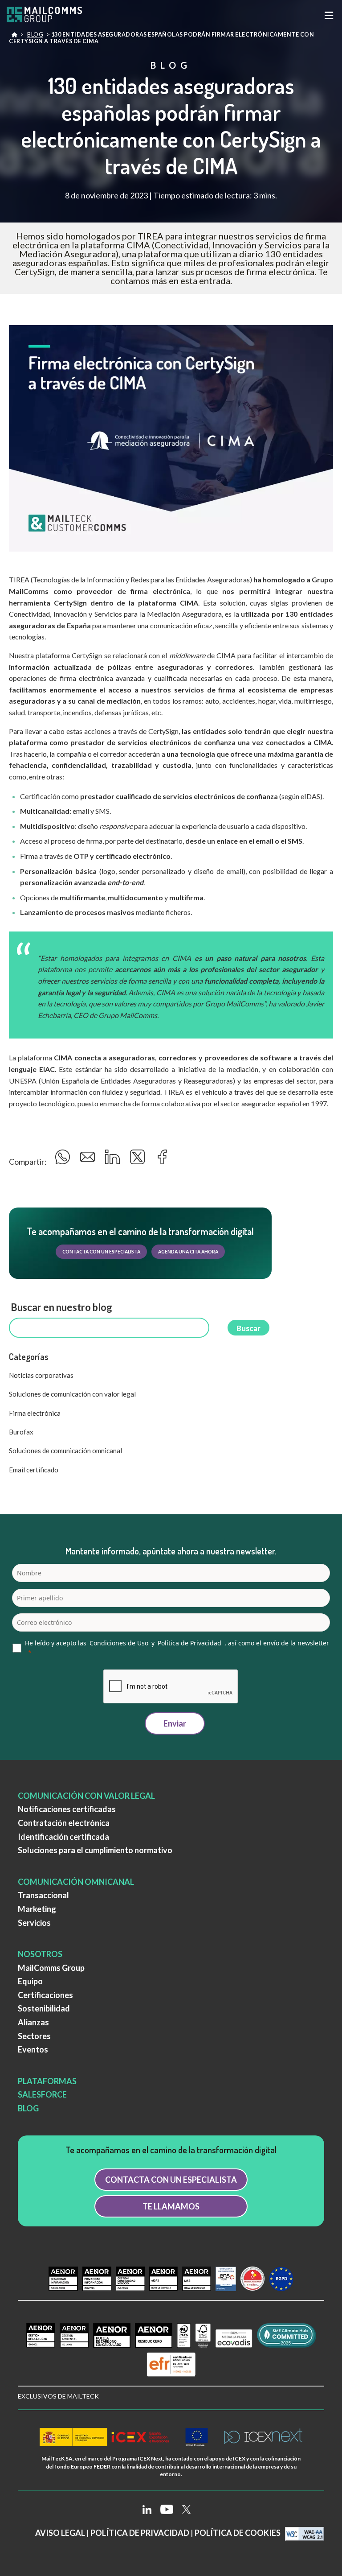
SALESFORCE (42, 2094)
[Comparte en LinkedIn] (114, 1160)
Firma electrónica (35, 1413)
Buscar (248, 1328)
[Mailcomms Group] (51, 15)
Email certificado (34, 1470)
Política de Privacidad (189, 1643)
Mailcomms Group (14, 37)
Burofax (21, 1432)
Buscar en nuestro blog (61, 1307)
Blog (35, 35)
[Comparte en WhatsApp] (64, 1160)
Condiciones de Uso (119, 1643)
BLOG (28, 2108)
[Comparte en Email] (89, 1160)
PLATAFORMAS (47, 2081)
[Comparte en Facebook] (162, 1160)
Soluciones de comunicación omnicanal (65, 1451)
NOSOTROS (40, 1954)
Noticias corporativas (41, 1375)
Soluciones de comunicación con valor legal (72, 1394)
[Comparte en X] (139, 1160)
